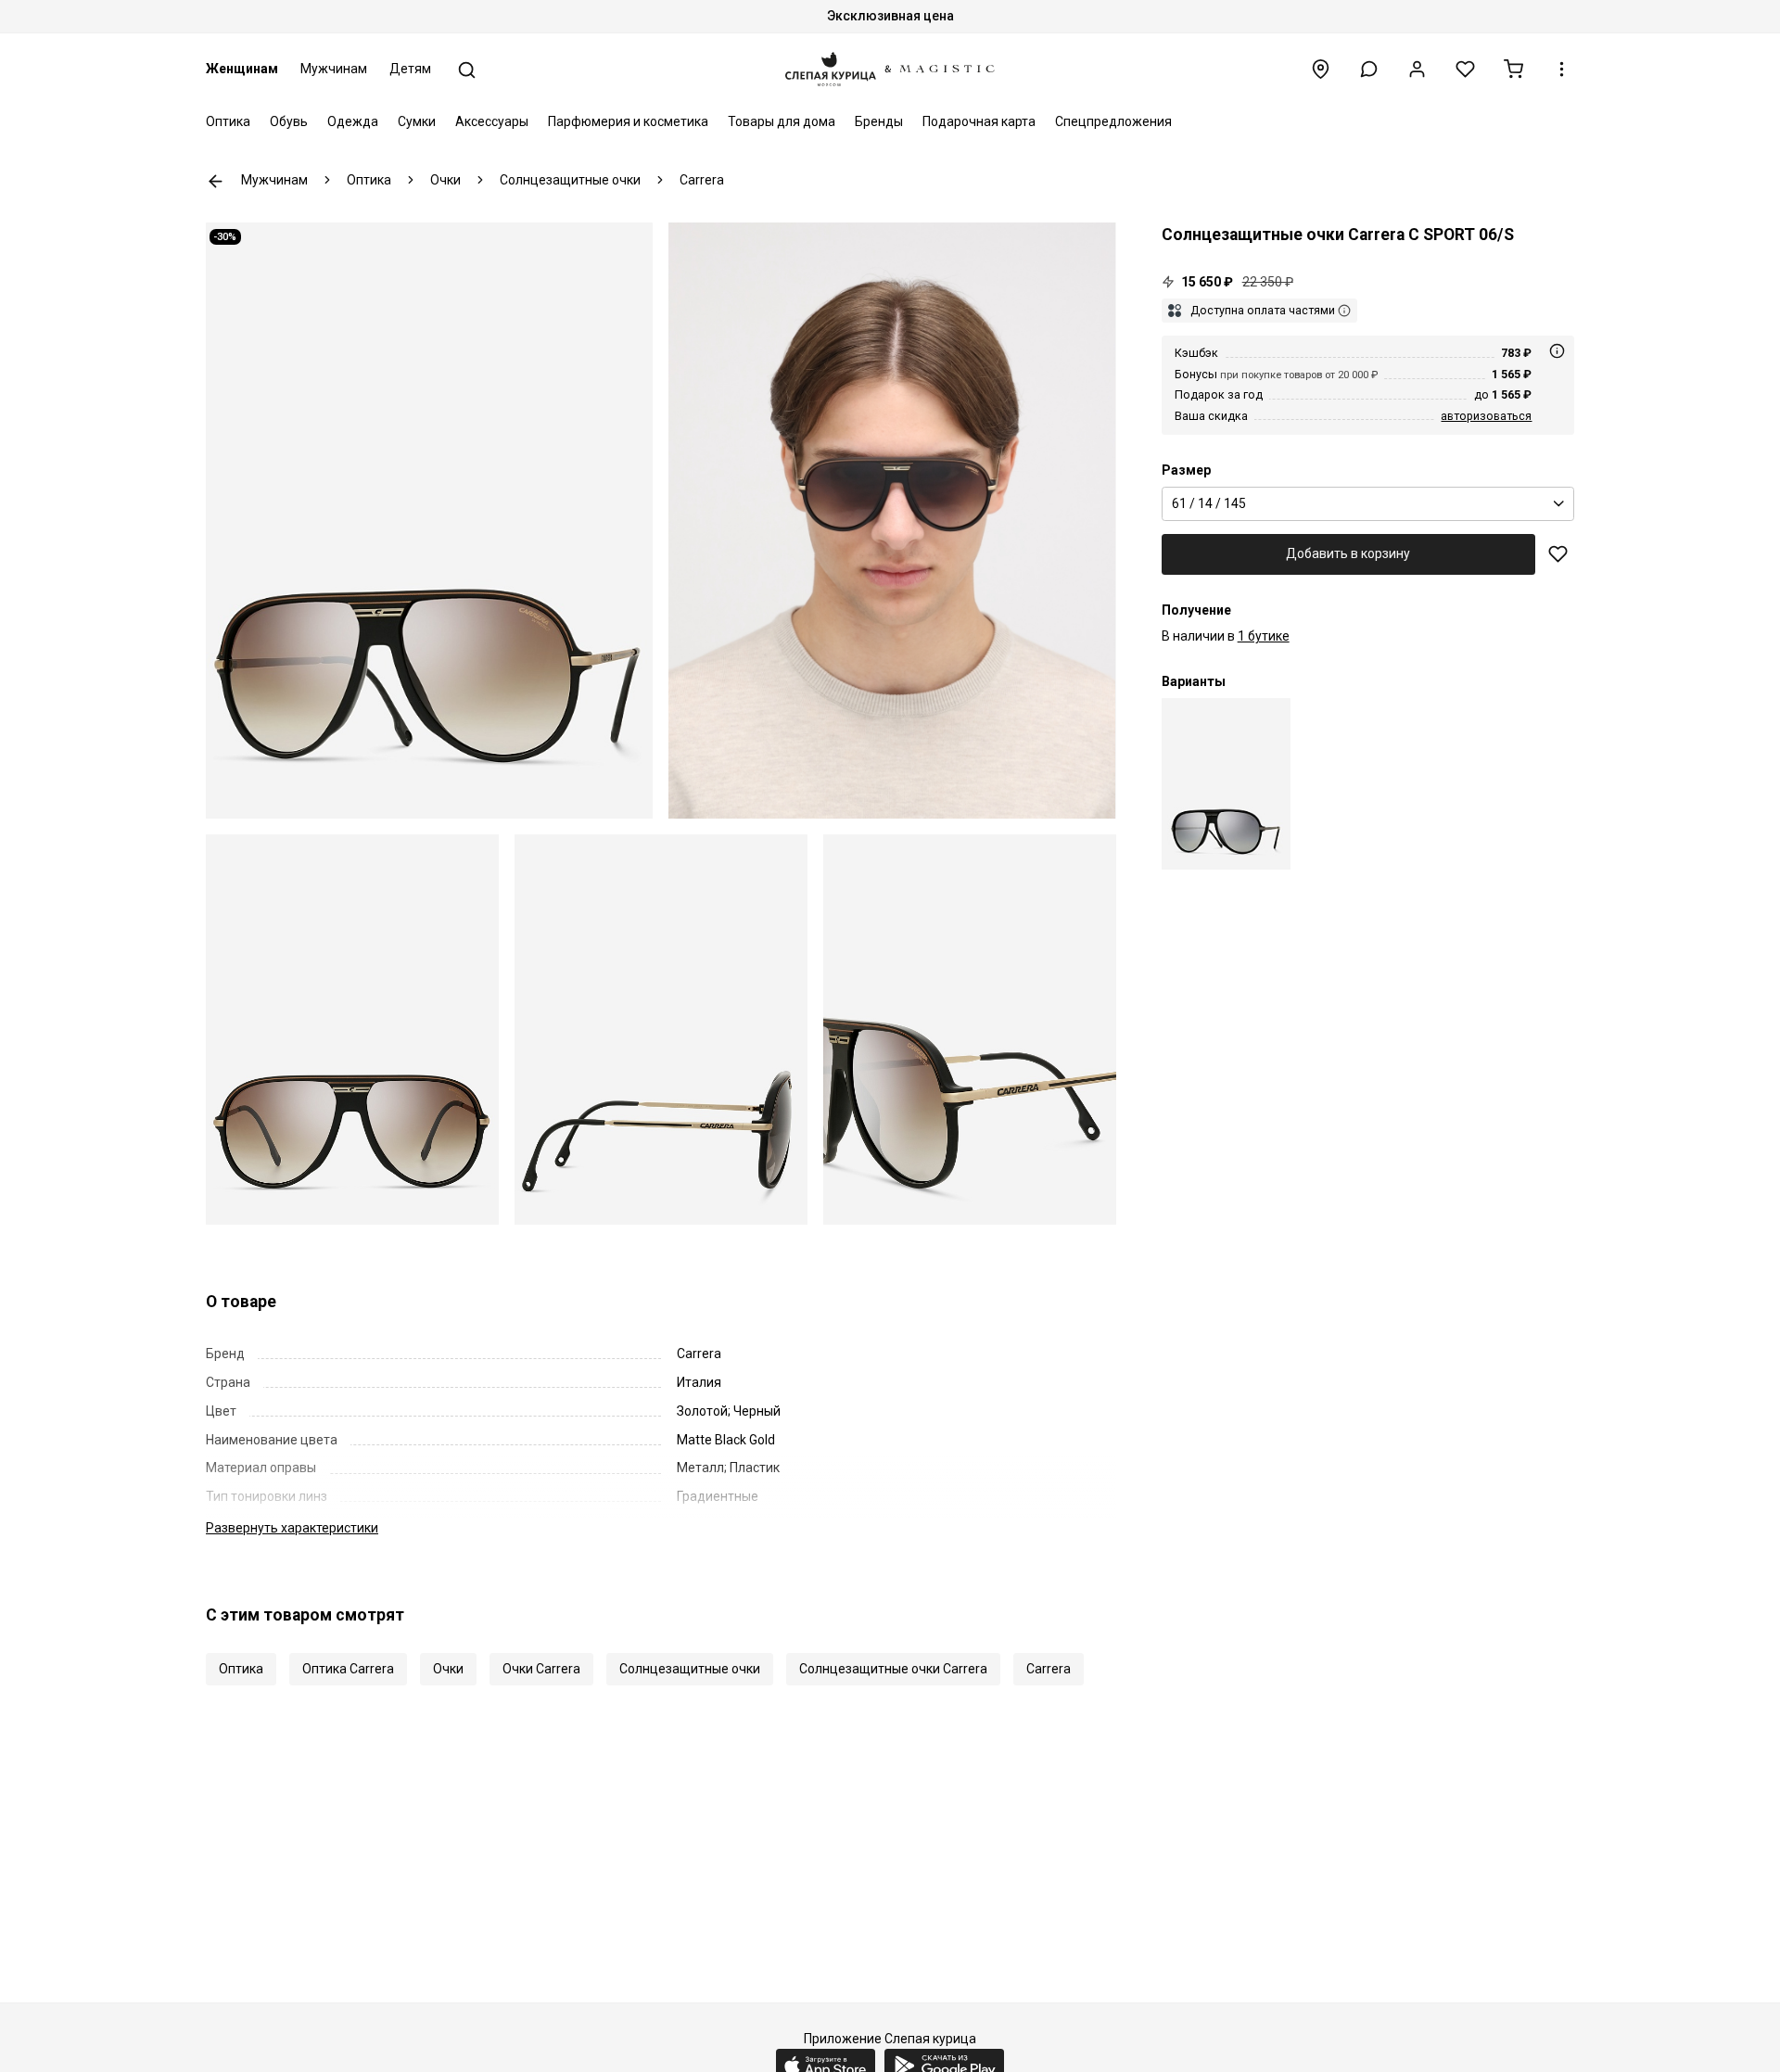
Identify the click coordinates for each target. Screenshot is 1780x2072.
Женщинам (242, 69)
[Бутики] (1321, 69)
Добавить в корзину (1348, 554)
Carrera (1049, 1669)
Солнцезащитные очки (690, 1669)
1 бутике (1264, 636)
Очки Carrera (541, 1669)
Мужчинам (334, 69)
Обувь (289, 121)
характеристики (292, 1528)
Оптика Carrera (348, 1669)
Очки (448, 1669)
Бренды (879, 121)
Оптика (228, 121)
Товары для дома (782, 121)
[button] (1369, 69)
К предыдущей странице (216, 181)
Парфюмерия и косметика (628, 121)
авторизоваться (1486, 416)
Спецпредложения (1113, 121)
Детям (410, 69)
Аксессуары (492, 121)
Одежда (353, 121)
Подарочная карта (979, 121)
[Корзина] (1513, 69)
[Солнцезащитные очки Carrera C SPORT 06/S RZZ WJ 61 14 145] (1226, 784)
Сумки (417, 121)
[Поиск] (467, 70)
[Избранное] (1465, 69)
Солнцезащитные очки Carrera (893, 1669)
